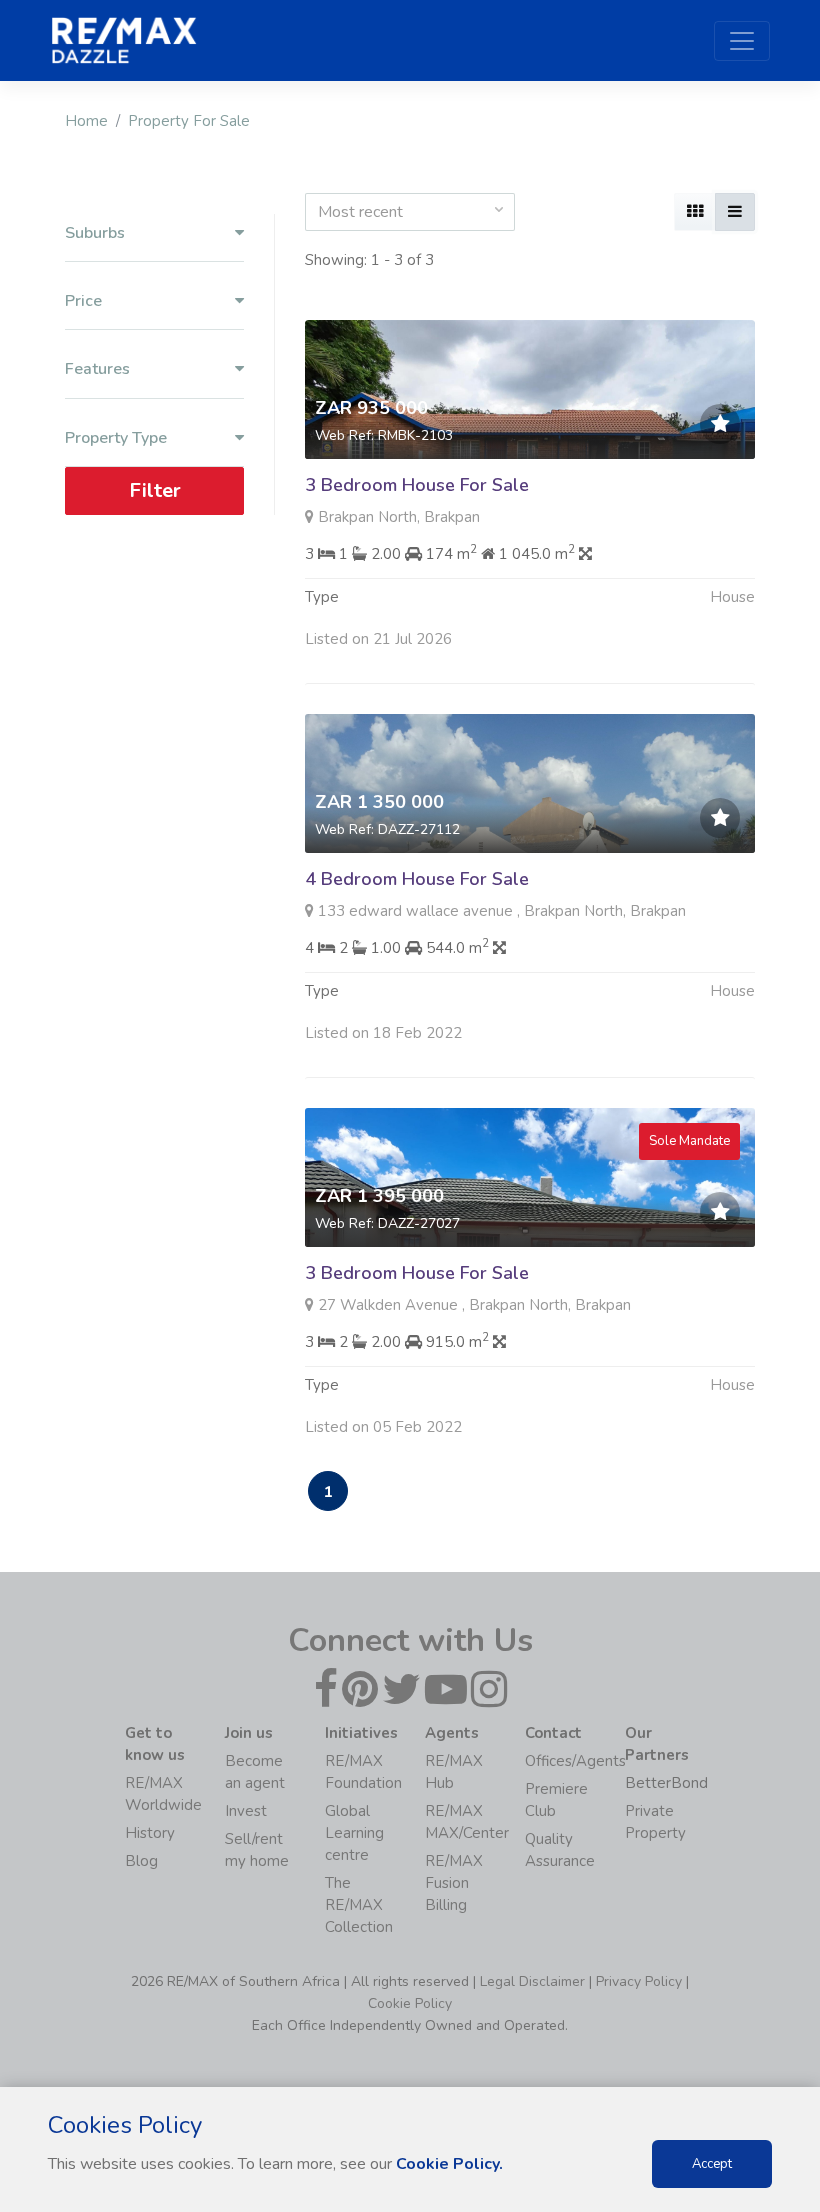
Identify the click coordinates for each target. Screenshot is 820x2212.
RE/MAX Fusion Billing (454, 1883)
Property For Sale (189, 121)
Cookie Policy (410, 2003)
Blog (141, 1861)
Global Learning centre (354, 1833)
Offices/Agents (575, 1761)
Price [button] (83, 301)
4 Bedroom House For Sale (417, 879)
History (150, 1833)
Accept (712, 2164)
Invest (246, 1811)
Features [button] (97, 369)
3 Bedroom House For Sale (417, 485)
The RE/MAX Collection (359, 1905)
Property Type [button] (116, 438)
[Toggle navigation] (742, 41)
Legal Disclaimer (532, 1981)
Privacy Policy (639, 1981)
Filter (155, 490)
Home (86, 121)
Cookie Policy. (449, 2164)
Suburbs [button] (95, 233)
